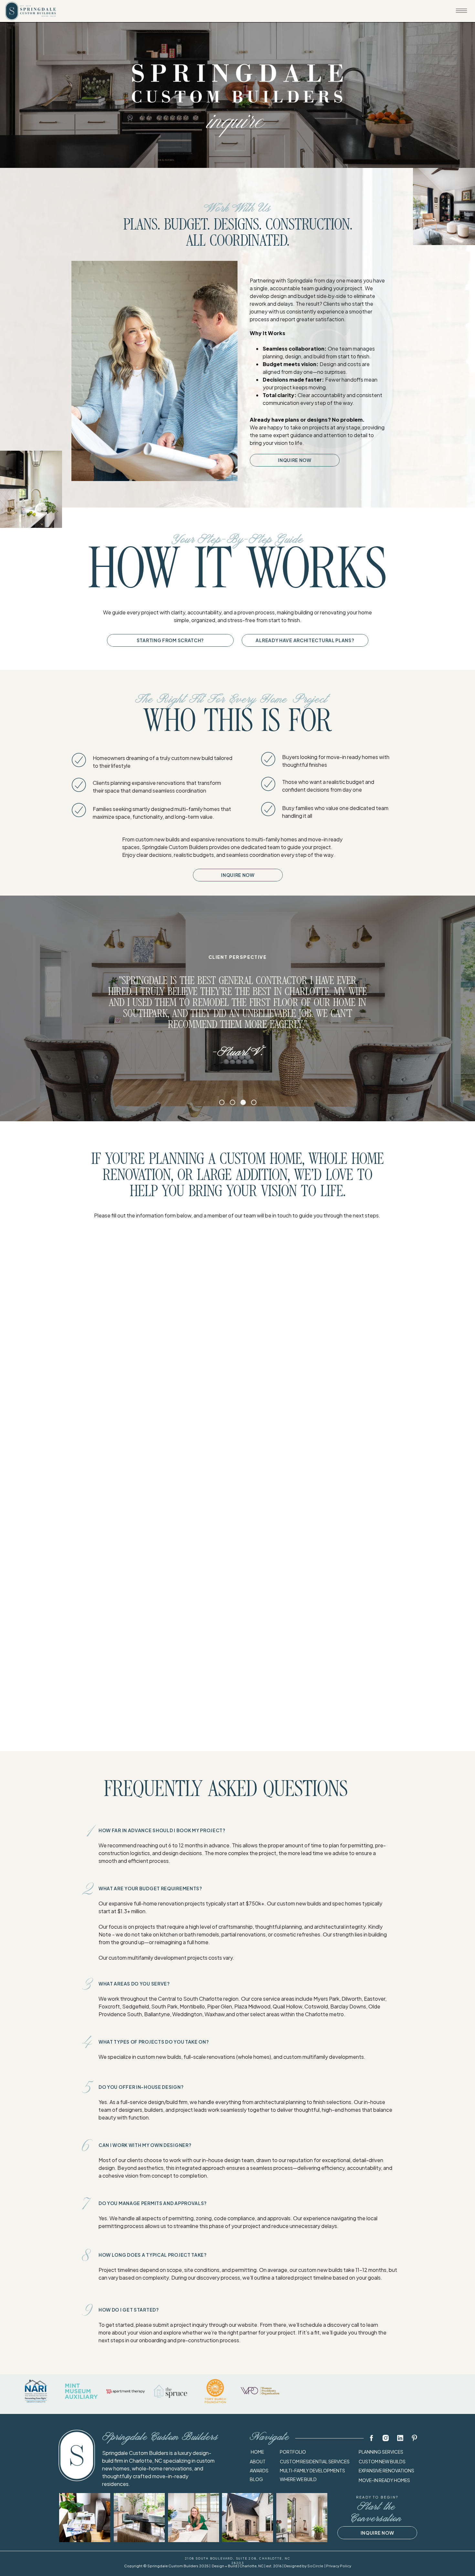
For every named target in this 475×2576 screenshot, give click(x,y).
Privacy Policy (339, 2566)
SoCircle (316, 2566)
